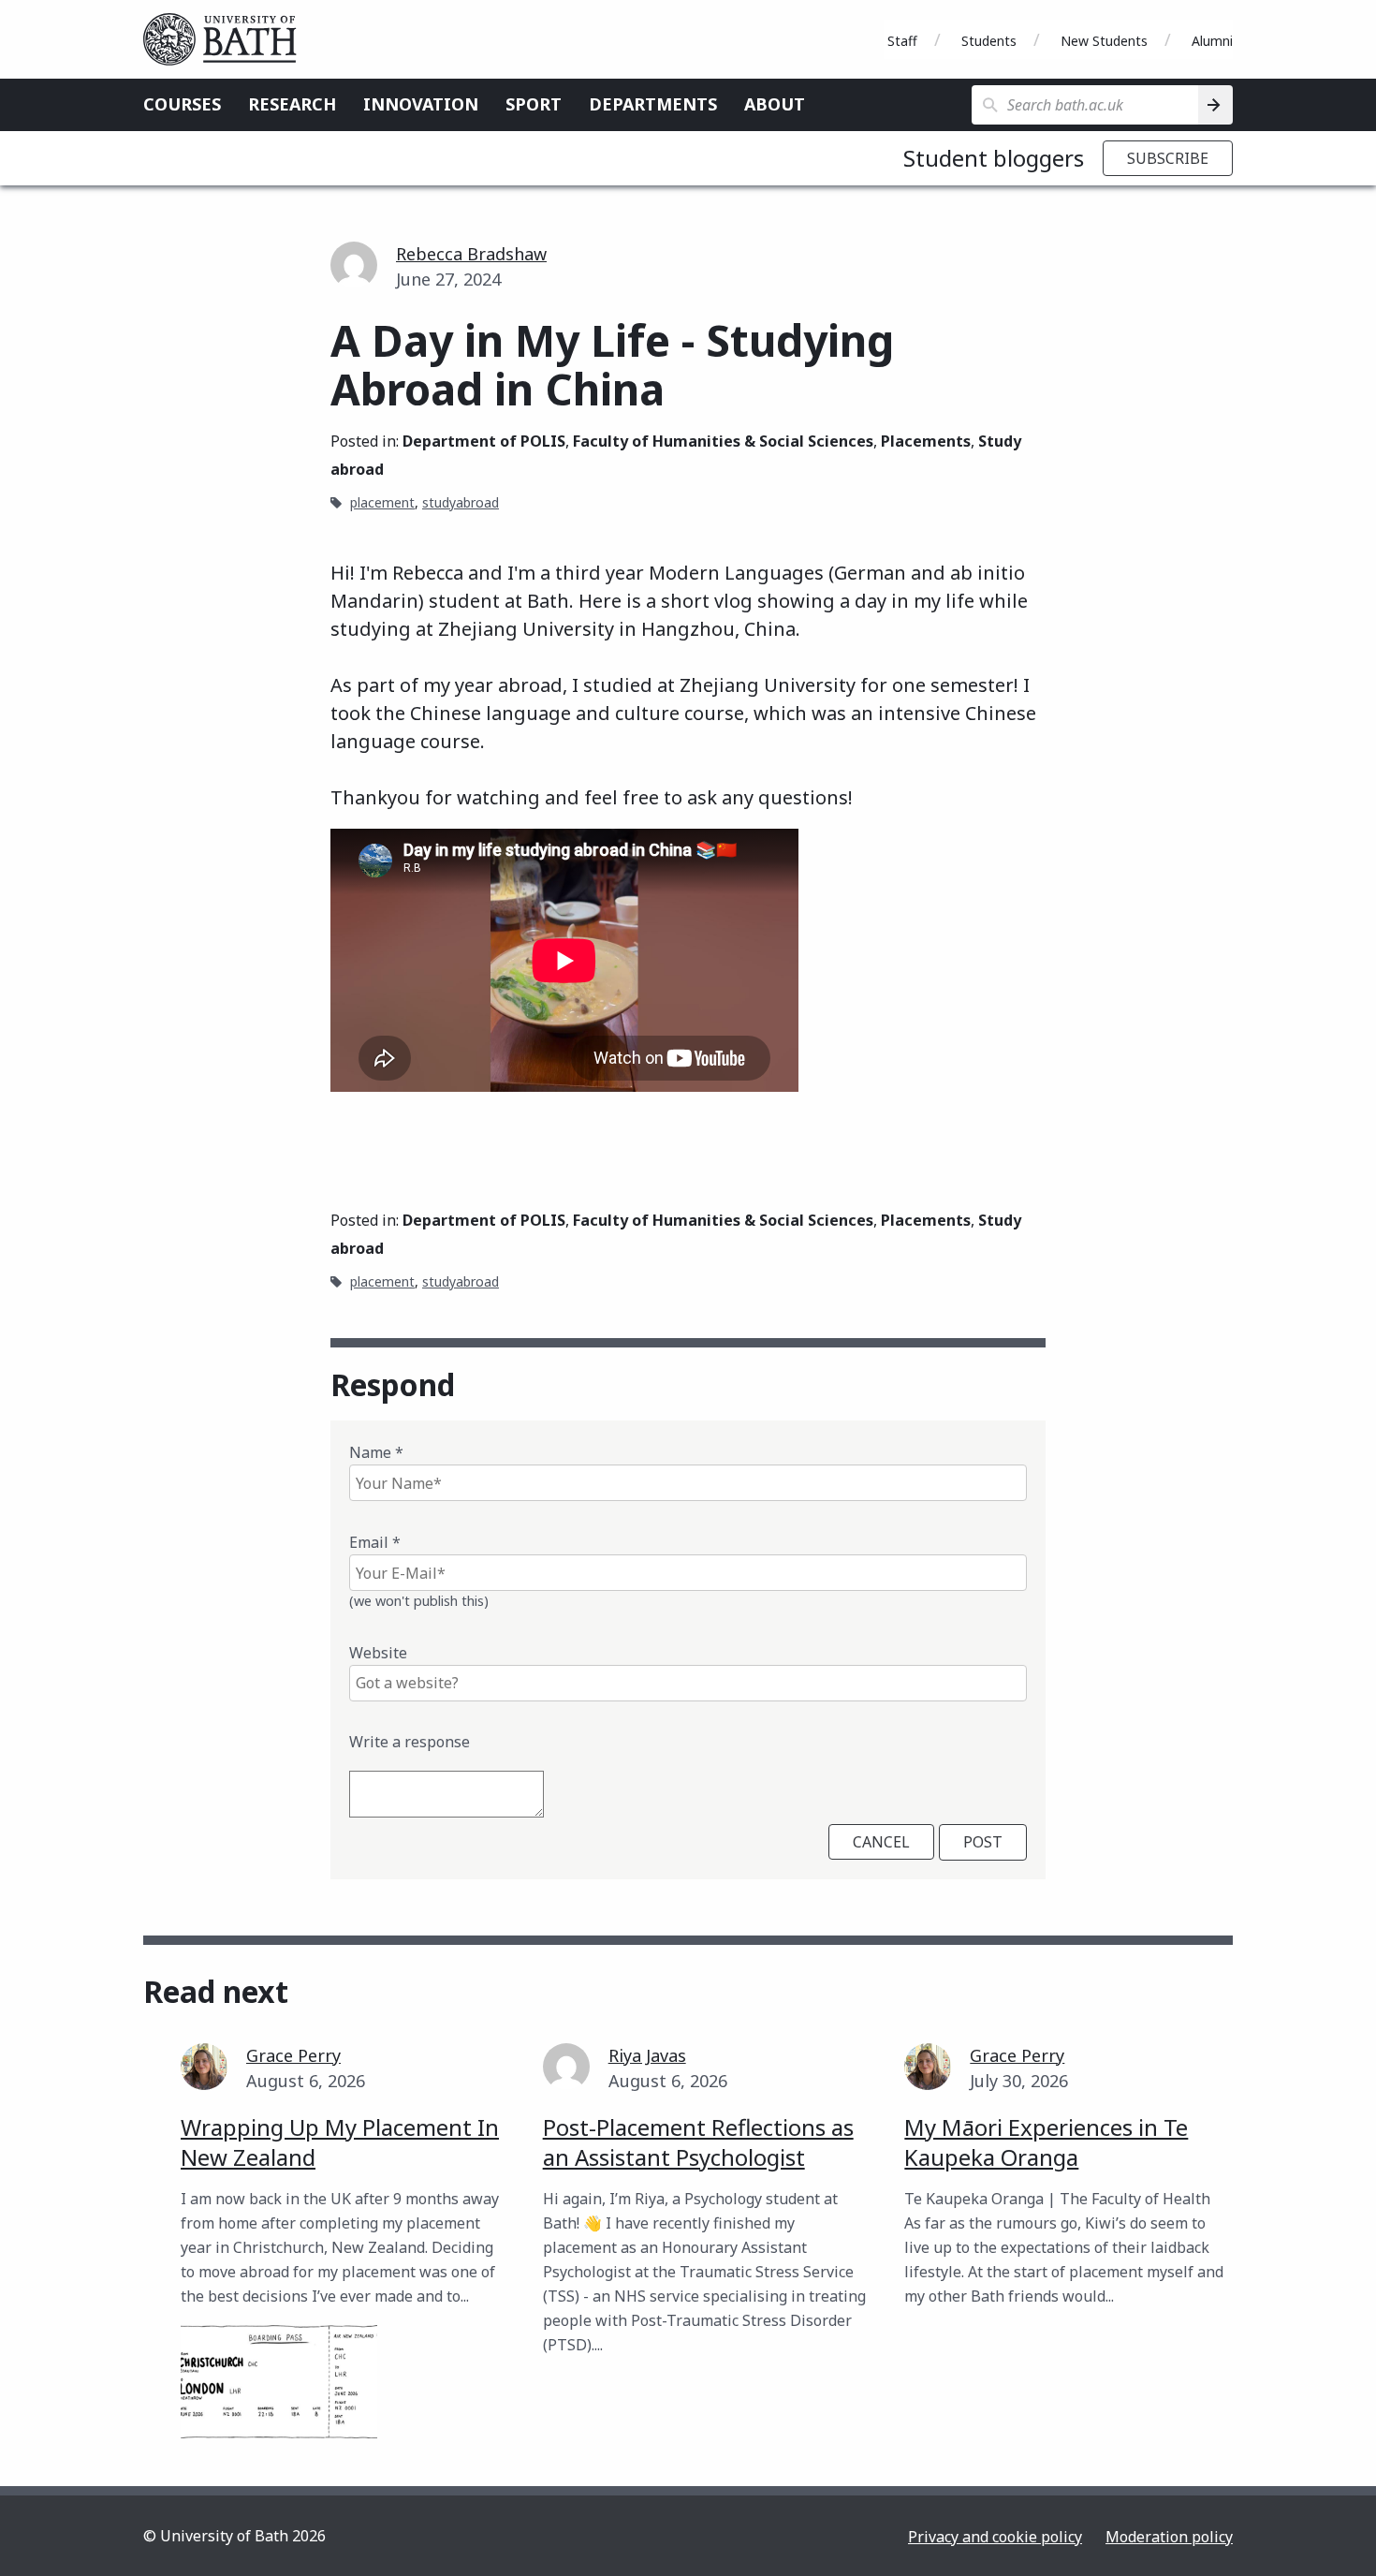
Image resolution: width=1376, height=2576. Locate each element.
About (775, 104)
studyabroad (461, 502)
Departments (653, 104)
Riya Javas (647, 2055)
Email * (375, 1542)
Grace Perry (293, 2055)
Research (292, 104)
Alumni (1212, 41)
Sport (534, 104)
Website (378, 1653)
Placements (926, 441)
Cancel (881, 1842)
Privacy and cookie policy (995, 2537)
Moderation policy (1169, 2537)
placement (382, 502)
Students (989, 41)
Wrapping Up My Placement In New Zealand (340, 2142)
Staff (902, 41)
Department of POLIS (484, 441)
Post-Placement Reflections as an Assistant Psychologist (698, 2142)
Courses (182, 104)
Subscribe (1168, 158)
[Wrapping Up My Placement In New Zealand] (279, 2382)
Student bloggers (994, 158)
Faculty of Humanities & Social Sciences (723, 441)
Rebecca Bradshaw (471, 254)
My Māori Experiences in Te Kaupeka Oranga (1046, 2142)
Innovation (421, 104)
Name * (376, 1452)
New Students (1104, 41)
